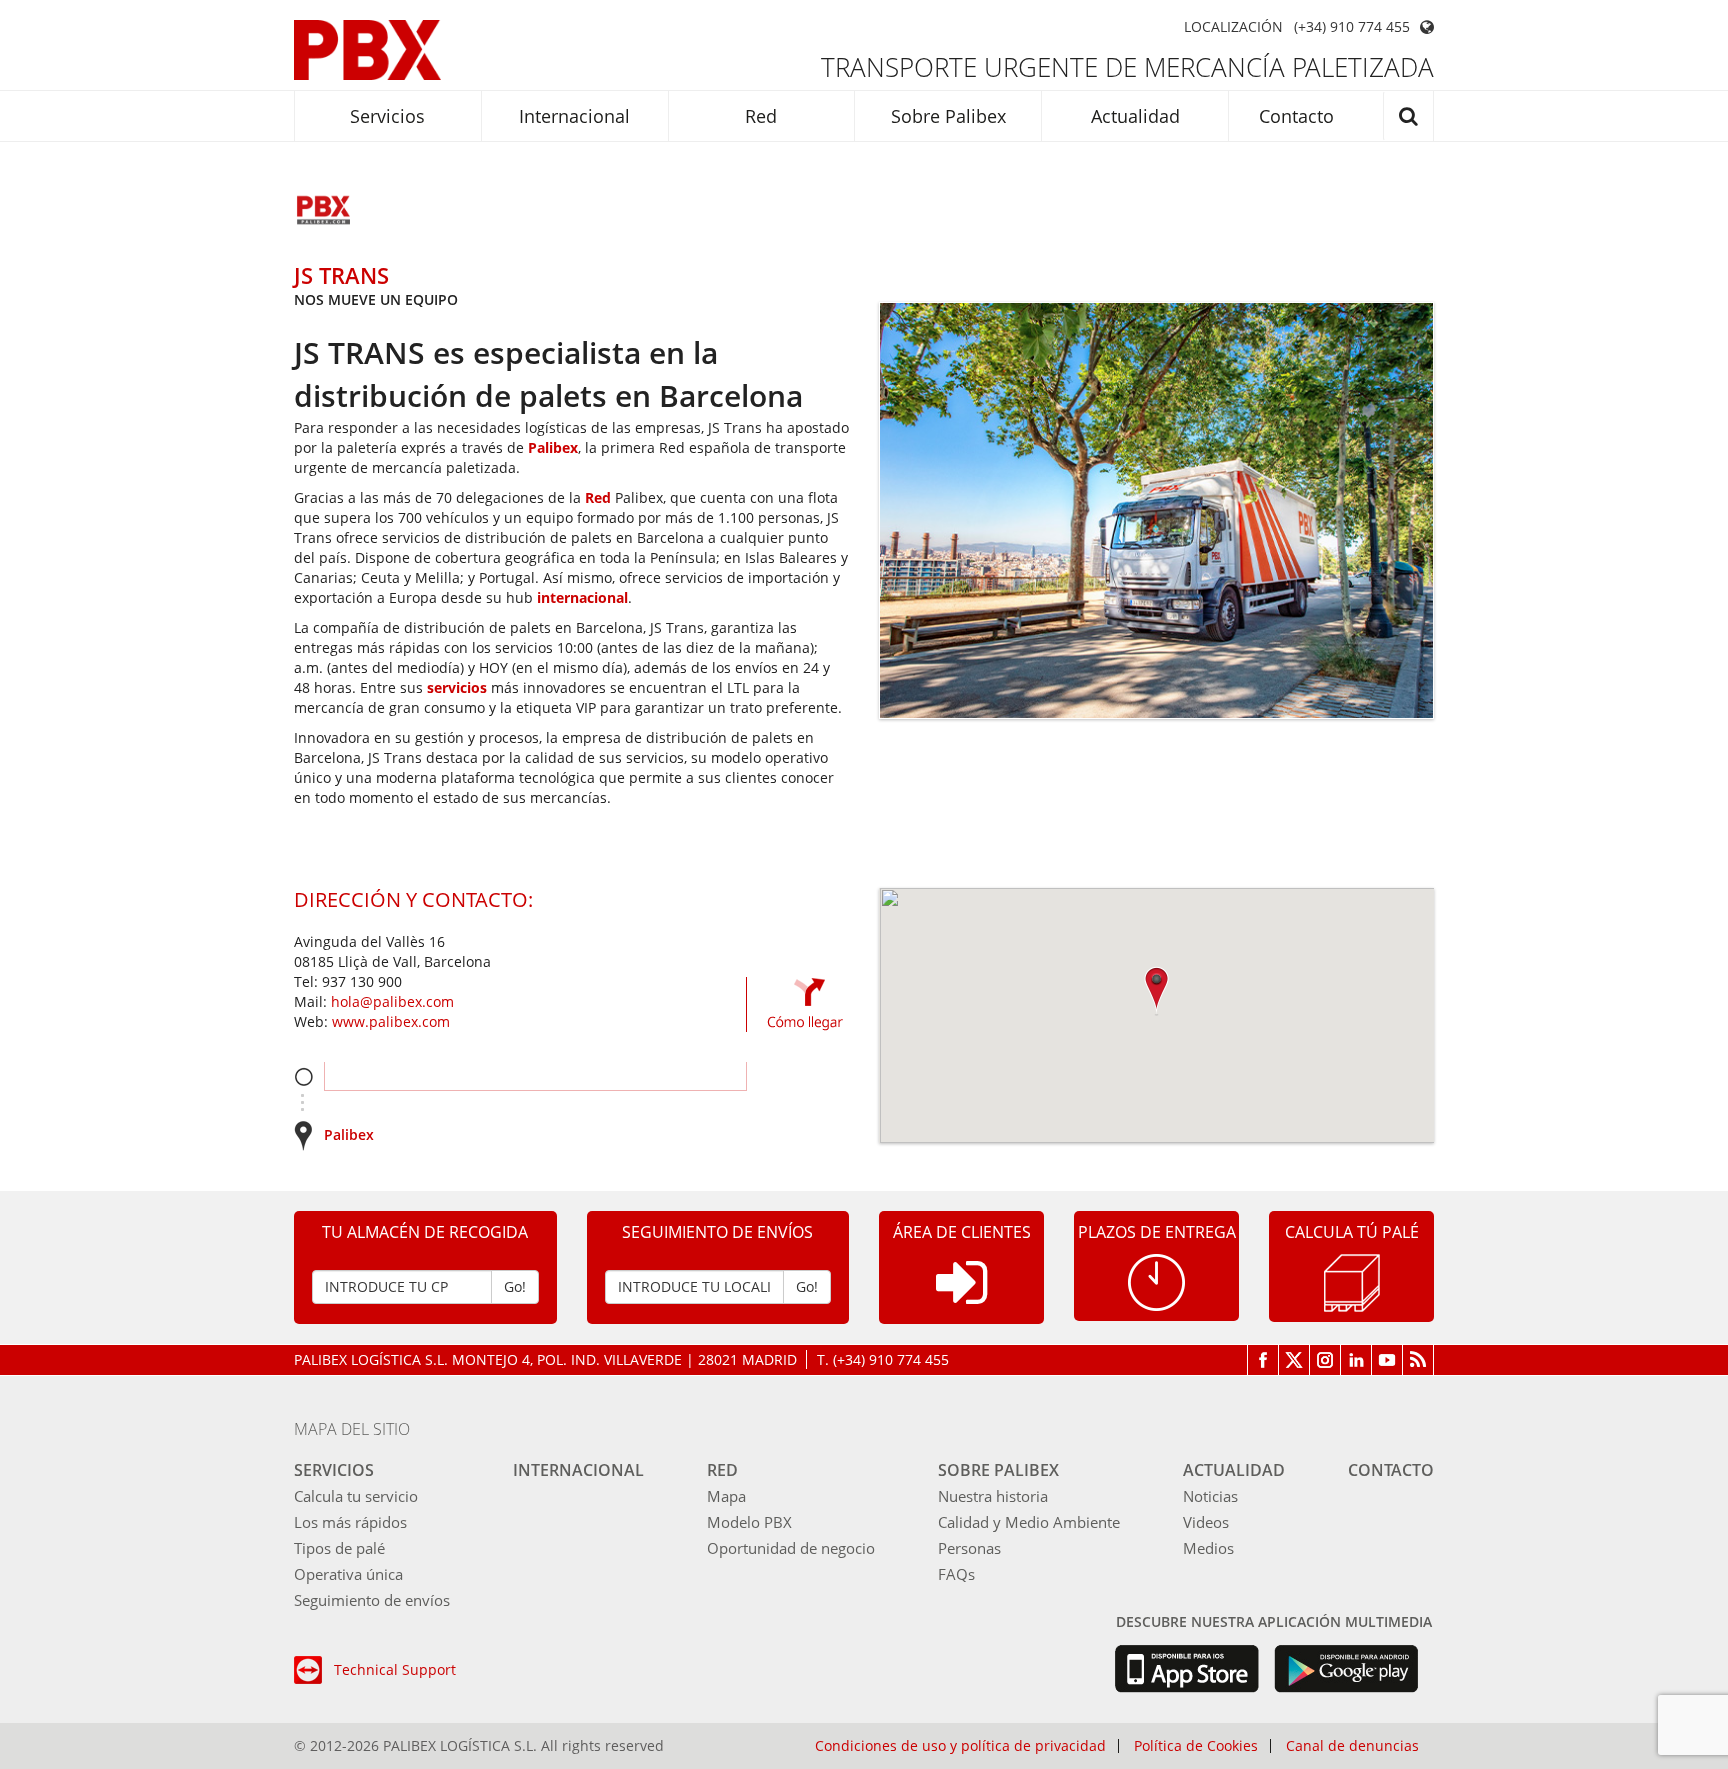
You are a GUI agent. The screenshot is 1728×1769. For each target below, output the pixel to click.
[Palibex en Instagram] (1325, 1360)
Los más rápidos (350, 1522)
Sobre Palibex (948, 116)
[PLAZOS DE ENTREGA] (1156, 1280)
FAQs (956, 1574)
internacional (582, 597)
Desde (303, 1076)
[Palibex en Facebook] (1263, 1360)
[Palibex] (367, 50)
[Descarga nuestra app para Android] (1346, 1669)
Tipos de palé (339, 1548)
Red (761, 116)
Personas (969, 1548)
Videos (1206, 1522)
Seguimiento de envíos (372, 1600)
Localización (1233, 27)
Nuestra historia (993, 1496)
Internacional (574, 116)
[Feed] (1418, 1360)
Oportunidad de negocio (791, 1548)
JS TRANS (341, 275)
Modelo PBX (749, 1522)
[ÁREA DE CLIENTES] (961, 1298)
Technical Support (395, 1669)
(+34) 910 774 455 (1352, 27)
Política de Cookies (1196, 1746)
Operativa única (348, 1574)
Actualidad (1135, 116)
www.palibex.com (391, 1021)
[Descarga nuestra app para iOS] (1186, 1669)
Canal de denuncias (1352, 1746)
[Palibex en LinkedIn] (1356, 1360)
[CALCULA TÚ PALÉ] (1352, 1281)
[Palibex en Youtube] (1387, 1360)
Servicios (387, 116)
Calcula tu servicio (356, 1496)
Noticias (1210, 1496)
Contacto (1296, 116)
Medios (1208, 1548)
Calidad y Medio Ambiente (1029, 1522)
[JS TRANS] (324, 212)
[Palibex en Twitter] (1294, 1360)
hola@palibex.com (392, 1001)
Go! (515, 1286)
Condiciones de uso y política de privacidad (960, 1746)
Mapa (726, 1496)
